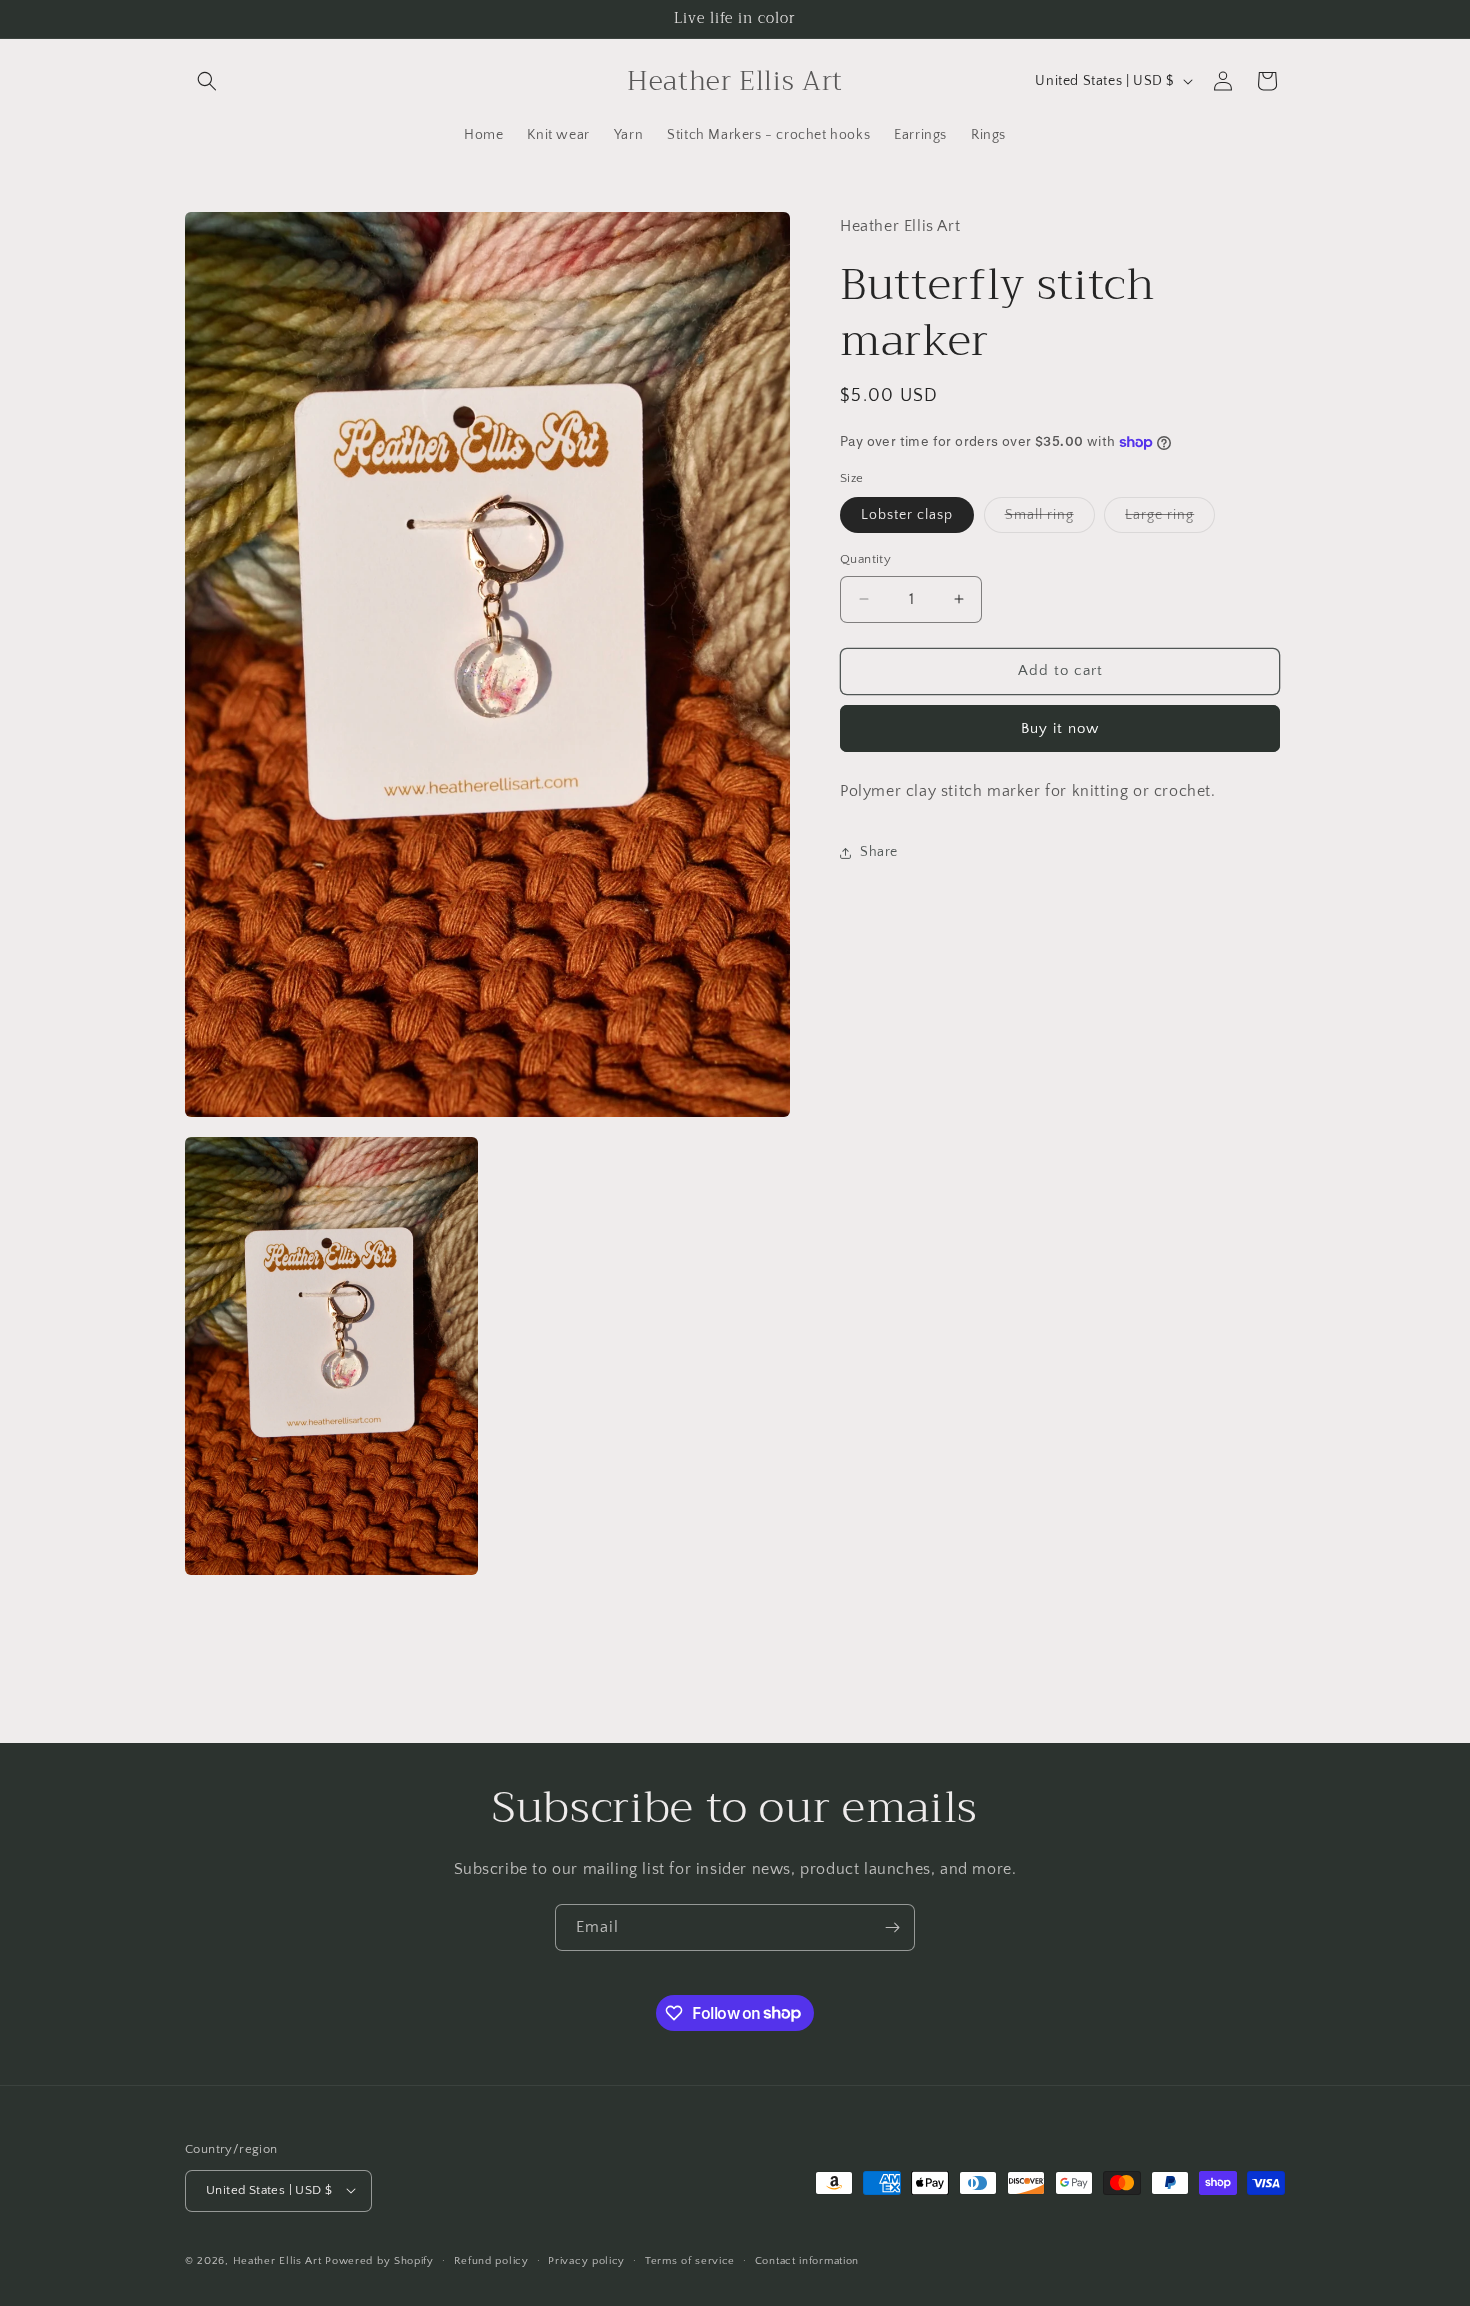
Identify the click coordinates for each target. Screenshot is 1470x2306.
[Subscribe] (892, 1927)
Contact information (807, 2260)
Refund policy (491, 2260)
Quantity (865, 559)
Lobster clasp (907, 515)
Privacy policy (586, 2260)
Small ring (1050, 519)
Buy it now (1060, 728)
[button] (207, 81)
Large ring (1170, 519)
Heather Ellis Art (277, 2260)
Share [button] (879, 852)
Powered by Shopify (379, 2260)
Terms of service (690, 2260)
